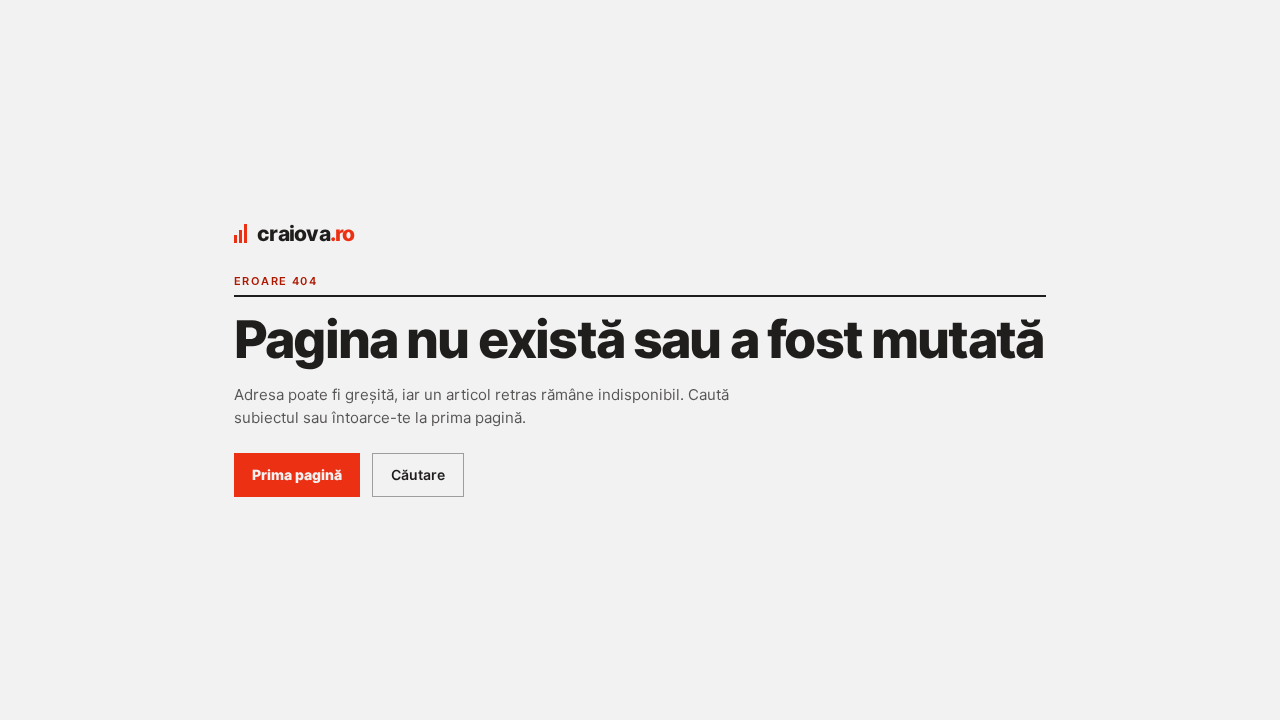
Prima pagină (297, 474)
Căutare (418, 474)
